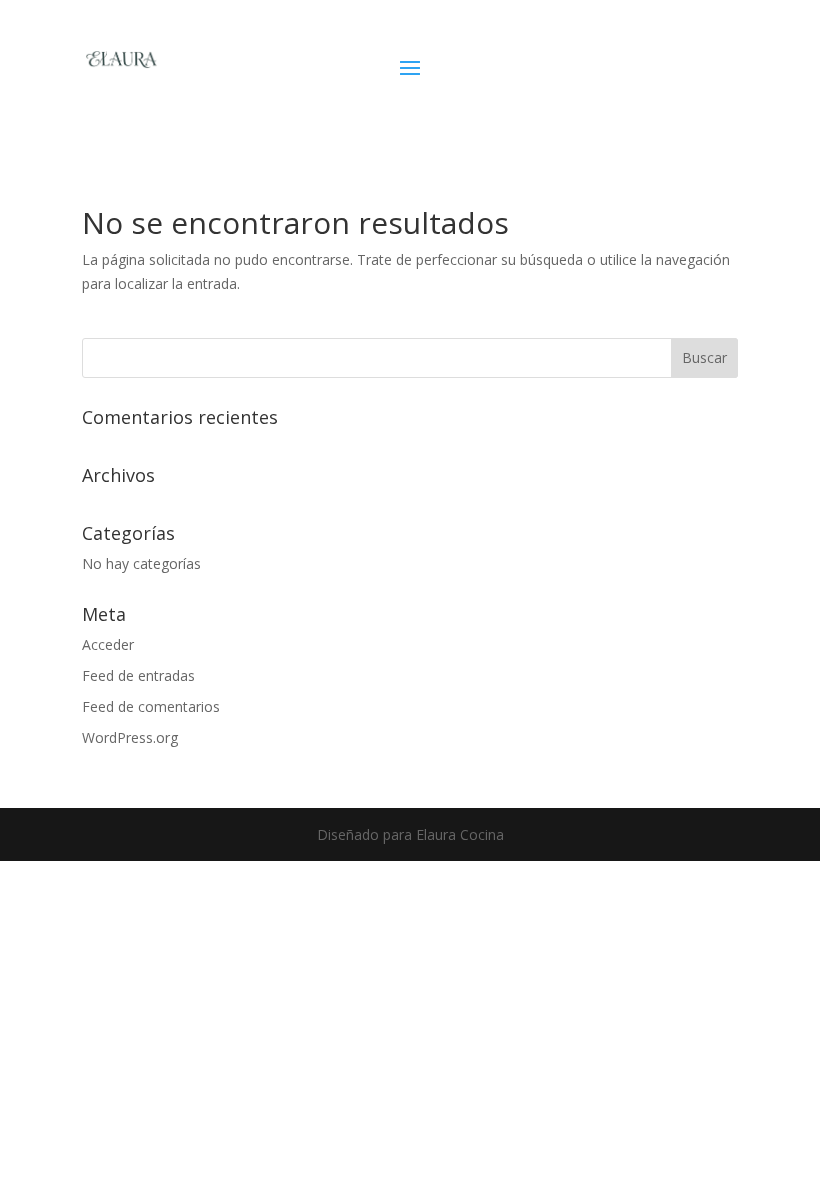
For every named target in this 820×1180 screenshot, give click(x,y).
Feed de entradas (138, 675)
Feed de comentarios (151, 706)
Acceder (108, 644)
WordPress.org (130, 737)
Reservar (640, 74)
